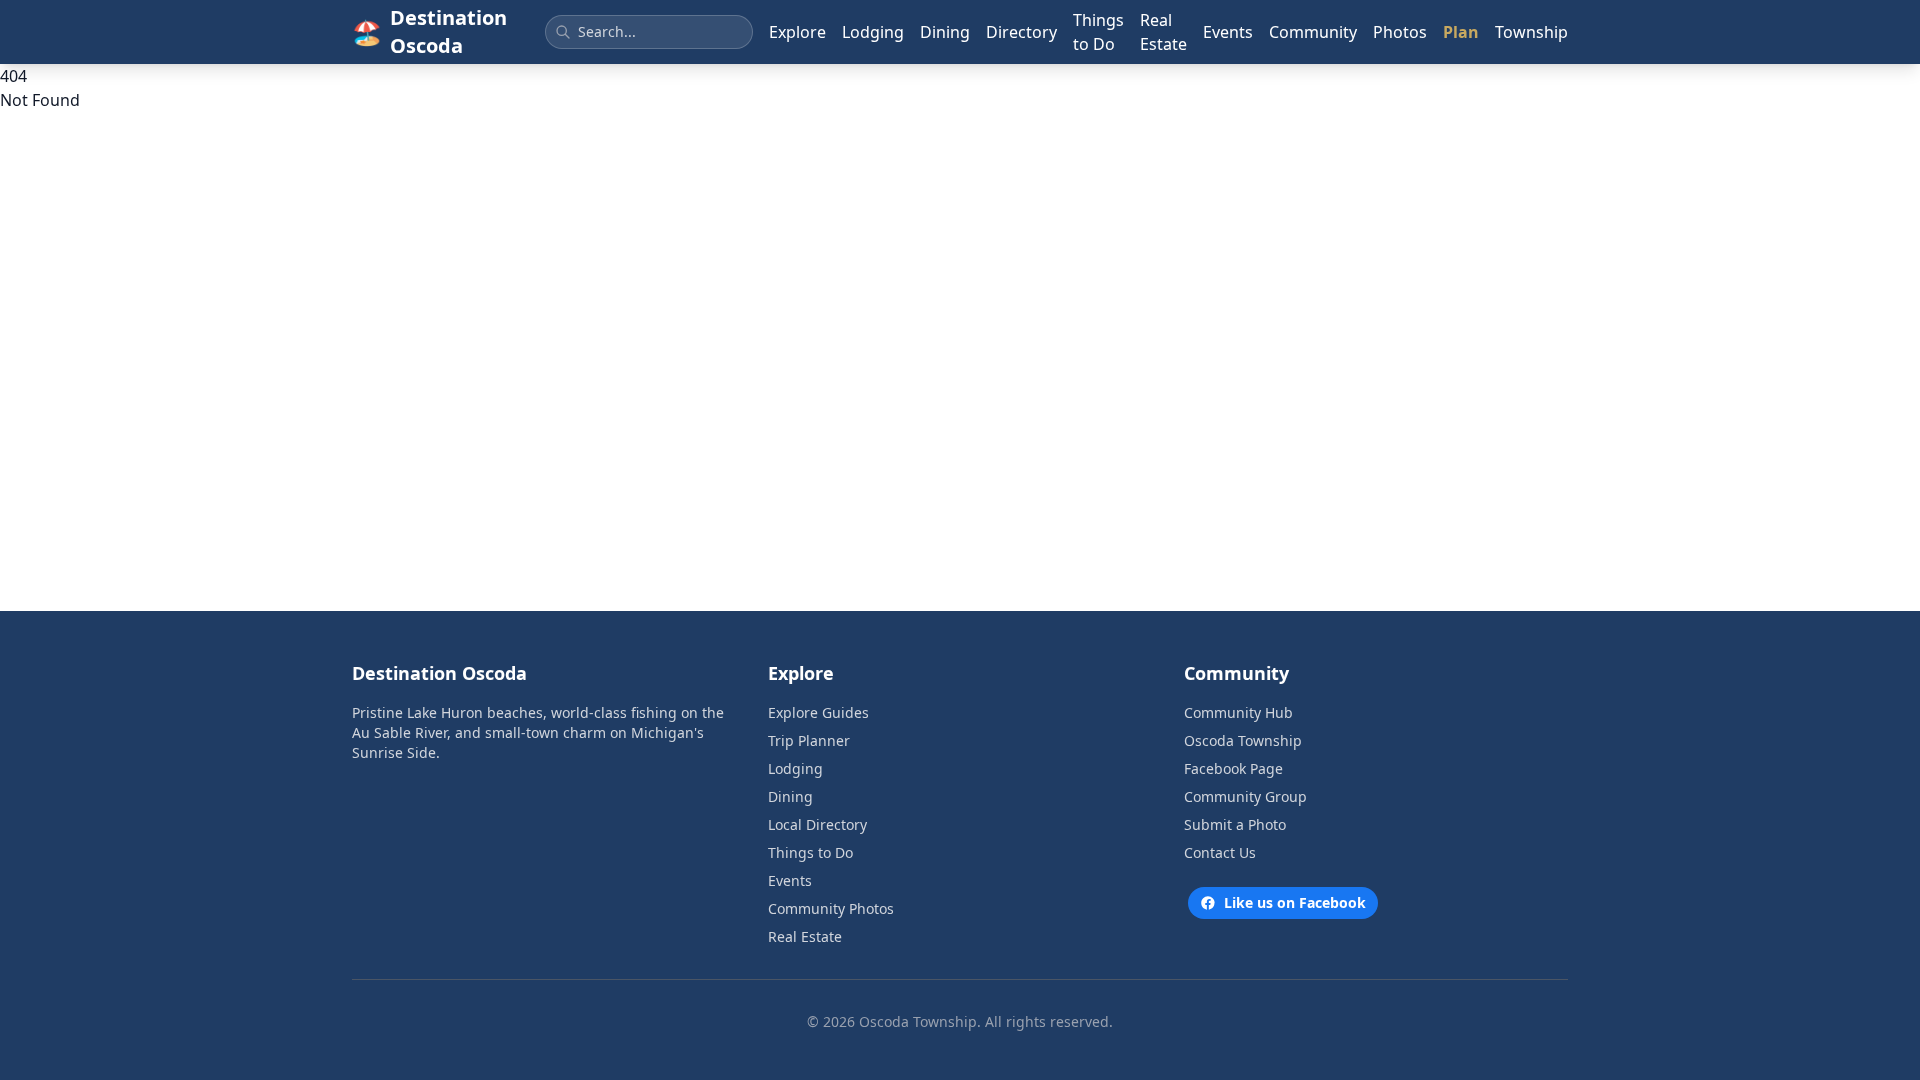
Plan (1461, 32)
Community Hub (1238, 712)
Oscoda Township (1243, 740)
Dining (945, 32)
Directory (1021, 32)
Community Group (1245, 796)
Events (1228, 32)
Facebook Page (1233, 768)
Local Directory (817, 824)
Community (1313, 32)
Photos (1400, 32)
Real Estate (1163, 32)
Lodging (873, 32)
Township (1531, 32)
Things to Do (1098, 32)
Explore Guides (818, 712)
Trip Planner (809, 740)
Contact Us (1220, 852)
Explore (797, 32)
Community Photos (831, 908)
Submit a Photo (1235, 824)
